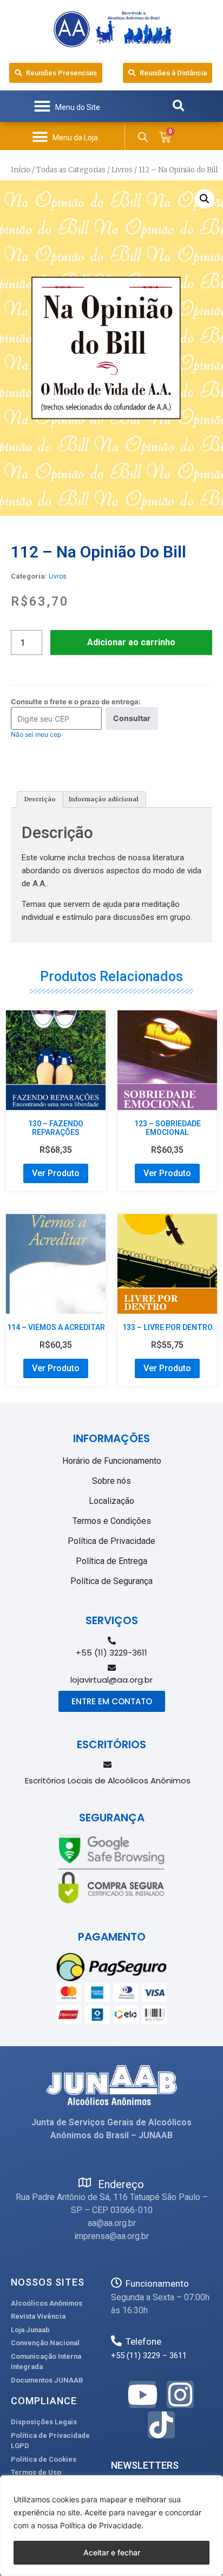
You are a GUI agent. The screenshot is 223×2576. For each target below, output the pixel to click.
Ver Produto (56, 1173)
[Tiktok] (161, 2425)
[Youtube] (142, 2395)
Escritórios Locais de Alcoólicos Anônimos (108, 1780)
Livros (122, 170)
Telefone (143, 2341)
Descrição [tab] (40, 799)
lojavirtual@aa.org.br (111, 1680)
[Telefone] (116, 2341)
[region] (111, 2526)
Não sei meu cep (36, 734)
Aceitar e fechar (112, 2552)
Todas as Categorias (71, 170)
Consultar (132, 718)
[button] (67, 106)
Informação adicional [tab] (104, 799)
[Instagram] (180, 2395)
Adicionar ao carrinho (131, 642)
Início (21, 170)
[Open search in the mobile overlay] (143, 137)
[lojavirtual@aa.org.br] (112, 1668)
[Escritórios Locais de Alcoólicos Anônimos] (107, 1765)
